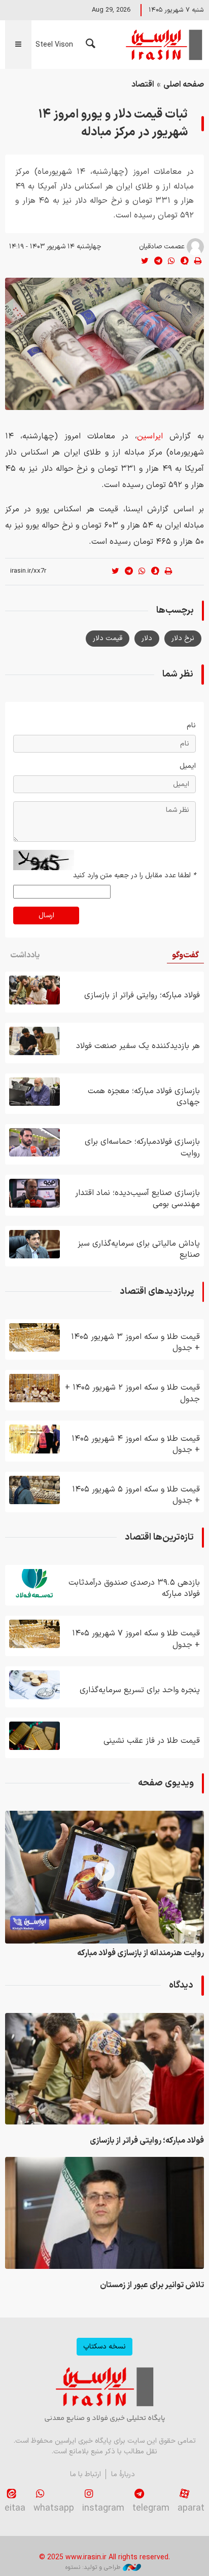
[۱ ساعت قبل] (34, 990)
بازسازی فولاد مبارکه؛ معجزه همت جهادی (144, 1097)
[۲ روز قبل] (34, 1244)
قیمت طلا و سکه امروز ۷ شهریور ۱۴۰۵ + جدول (136, 1639)
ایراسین (163, 45)
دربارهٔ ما (123, 2474)
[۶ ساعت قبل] (34, 1634)
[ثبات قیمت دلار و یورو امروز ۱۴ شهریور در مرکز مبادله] (104, 344)
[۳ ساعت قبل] (34, 1092)
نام (191, 725)
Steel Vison (54, 45)
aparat (191, 2508)
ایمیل (188, 766)
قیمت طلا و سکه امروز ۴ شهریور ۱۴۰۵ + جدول (136, 1444)
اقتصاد (143, 85)
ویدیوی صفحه (166, 1783)
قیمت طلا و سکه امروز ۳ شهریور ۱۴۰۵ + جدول (135, 1342)
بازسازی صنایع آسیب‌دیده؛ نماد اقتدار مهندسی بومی (137, 1199)
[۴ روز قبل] (34, 1337)
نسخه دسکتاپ (104, 2347)
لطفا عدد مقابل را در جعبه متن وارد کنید (134, 875)
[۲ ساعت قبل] (34, 1041)
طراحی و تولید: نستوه (93, 2567)
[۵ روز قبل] (34, 1388)
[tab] (185, 956)
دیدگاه (181, 1985)
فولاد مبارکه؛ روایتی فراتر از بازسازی (142, 995)
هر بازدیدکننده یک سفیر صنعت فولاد (138, 1046)
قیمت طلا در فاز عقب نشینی (152, 1741)
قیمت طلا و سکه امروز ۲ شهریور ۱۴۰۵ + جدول (132, 1393)
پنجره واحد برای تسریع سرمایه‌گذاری (140, 1690)
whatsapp (54, 2508)
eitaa (15, 2508)
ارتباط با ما (85, 2474)
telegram (151, 2508)
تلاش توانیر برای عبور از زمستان (152, 2285)
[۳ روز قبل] (34, 1439)
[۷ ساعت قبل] (34, 1685)
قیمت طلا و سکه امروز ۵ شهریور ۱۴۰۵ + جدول (136, 1495)
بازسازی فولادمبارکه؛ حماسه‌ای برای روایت (142, 1147)
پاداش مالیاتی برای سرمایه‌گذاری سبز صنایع (139, 1249)
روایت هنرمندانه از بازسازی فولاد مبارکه (141, 1953)
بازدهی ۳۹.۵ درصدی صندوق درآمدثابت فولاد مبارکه (134, 1588)
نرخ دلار (183, 638)
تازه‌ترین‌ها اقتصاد (159, 1537)
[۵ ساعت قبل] (34, 1142)
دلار (147, 638)
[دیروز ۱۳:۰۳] (34, 1736)
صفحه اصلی (184, 85)
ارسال (46, 916)
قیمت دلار (108, 638)
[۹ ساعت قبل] (34, 1193)
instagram (103, 2508)
